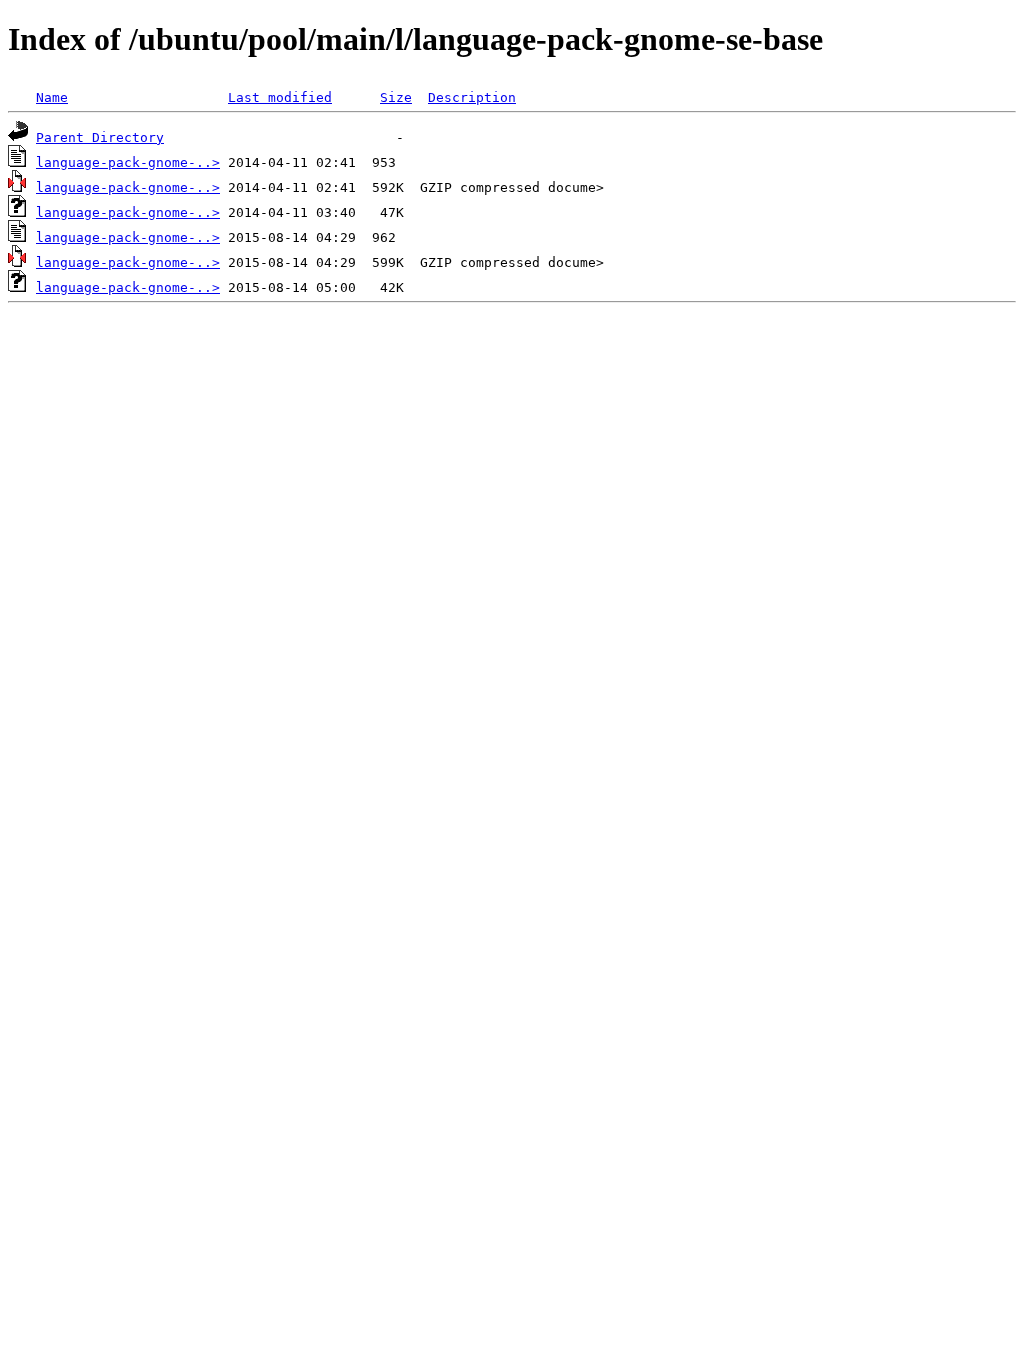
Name (52, 97)
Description (472, 97)
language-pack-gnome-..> (128, 162)
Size (396, 97)
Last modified (280, 97)
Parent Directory (100, 137)
